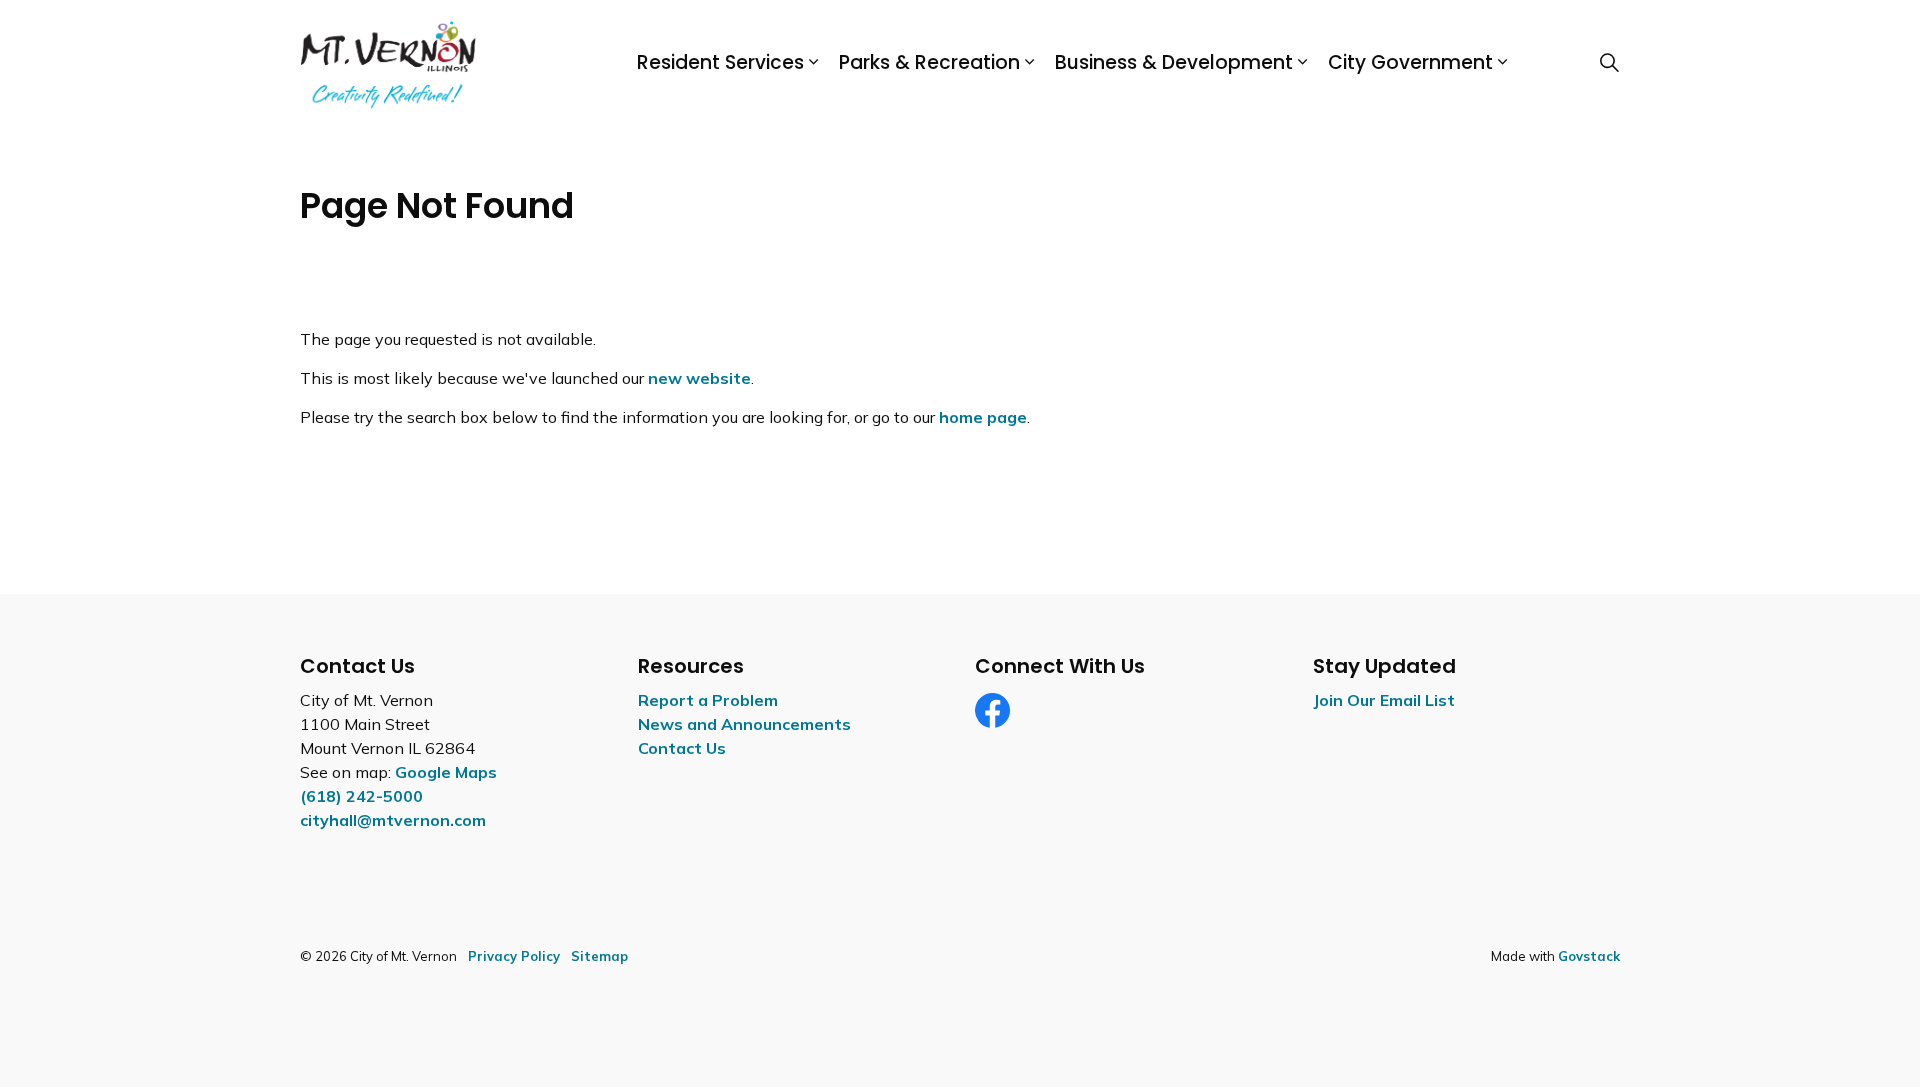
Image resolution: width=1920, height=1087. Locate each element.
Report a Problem (708, 700)
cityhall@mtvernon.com (393, 820)
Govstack (1589, 956)
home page (983, 417)
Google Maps (446, 772)
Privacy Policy (514, 956)
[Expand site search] (1609, 63)
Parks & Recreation (929, 62)
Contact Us (682, 748)
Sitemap (599, 956)
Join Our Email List (1384, 700)
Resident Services (720, 62)
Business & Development (1174, 62)
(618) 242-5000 (361, 796)
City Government (1410, 62)
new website (699, 378)
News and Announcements (744, 724)
